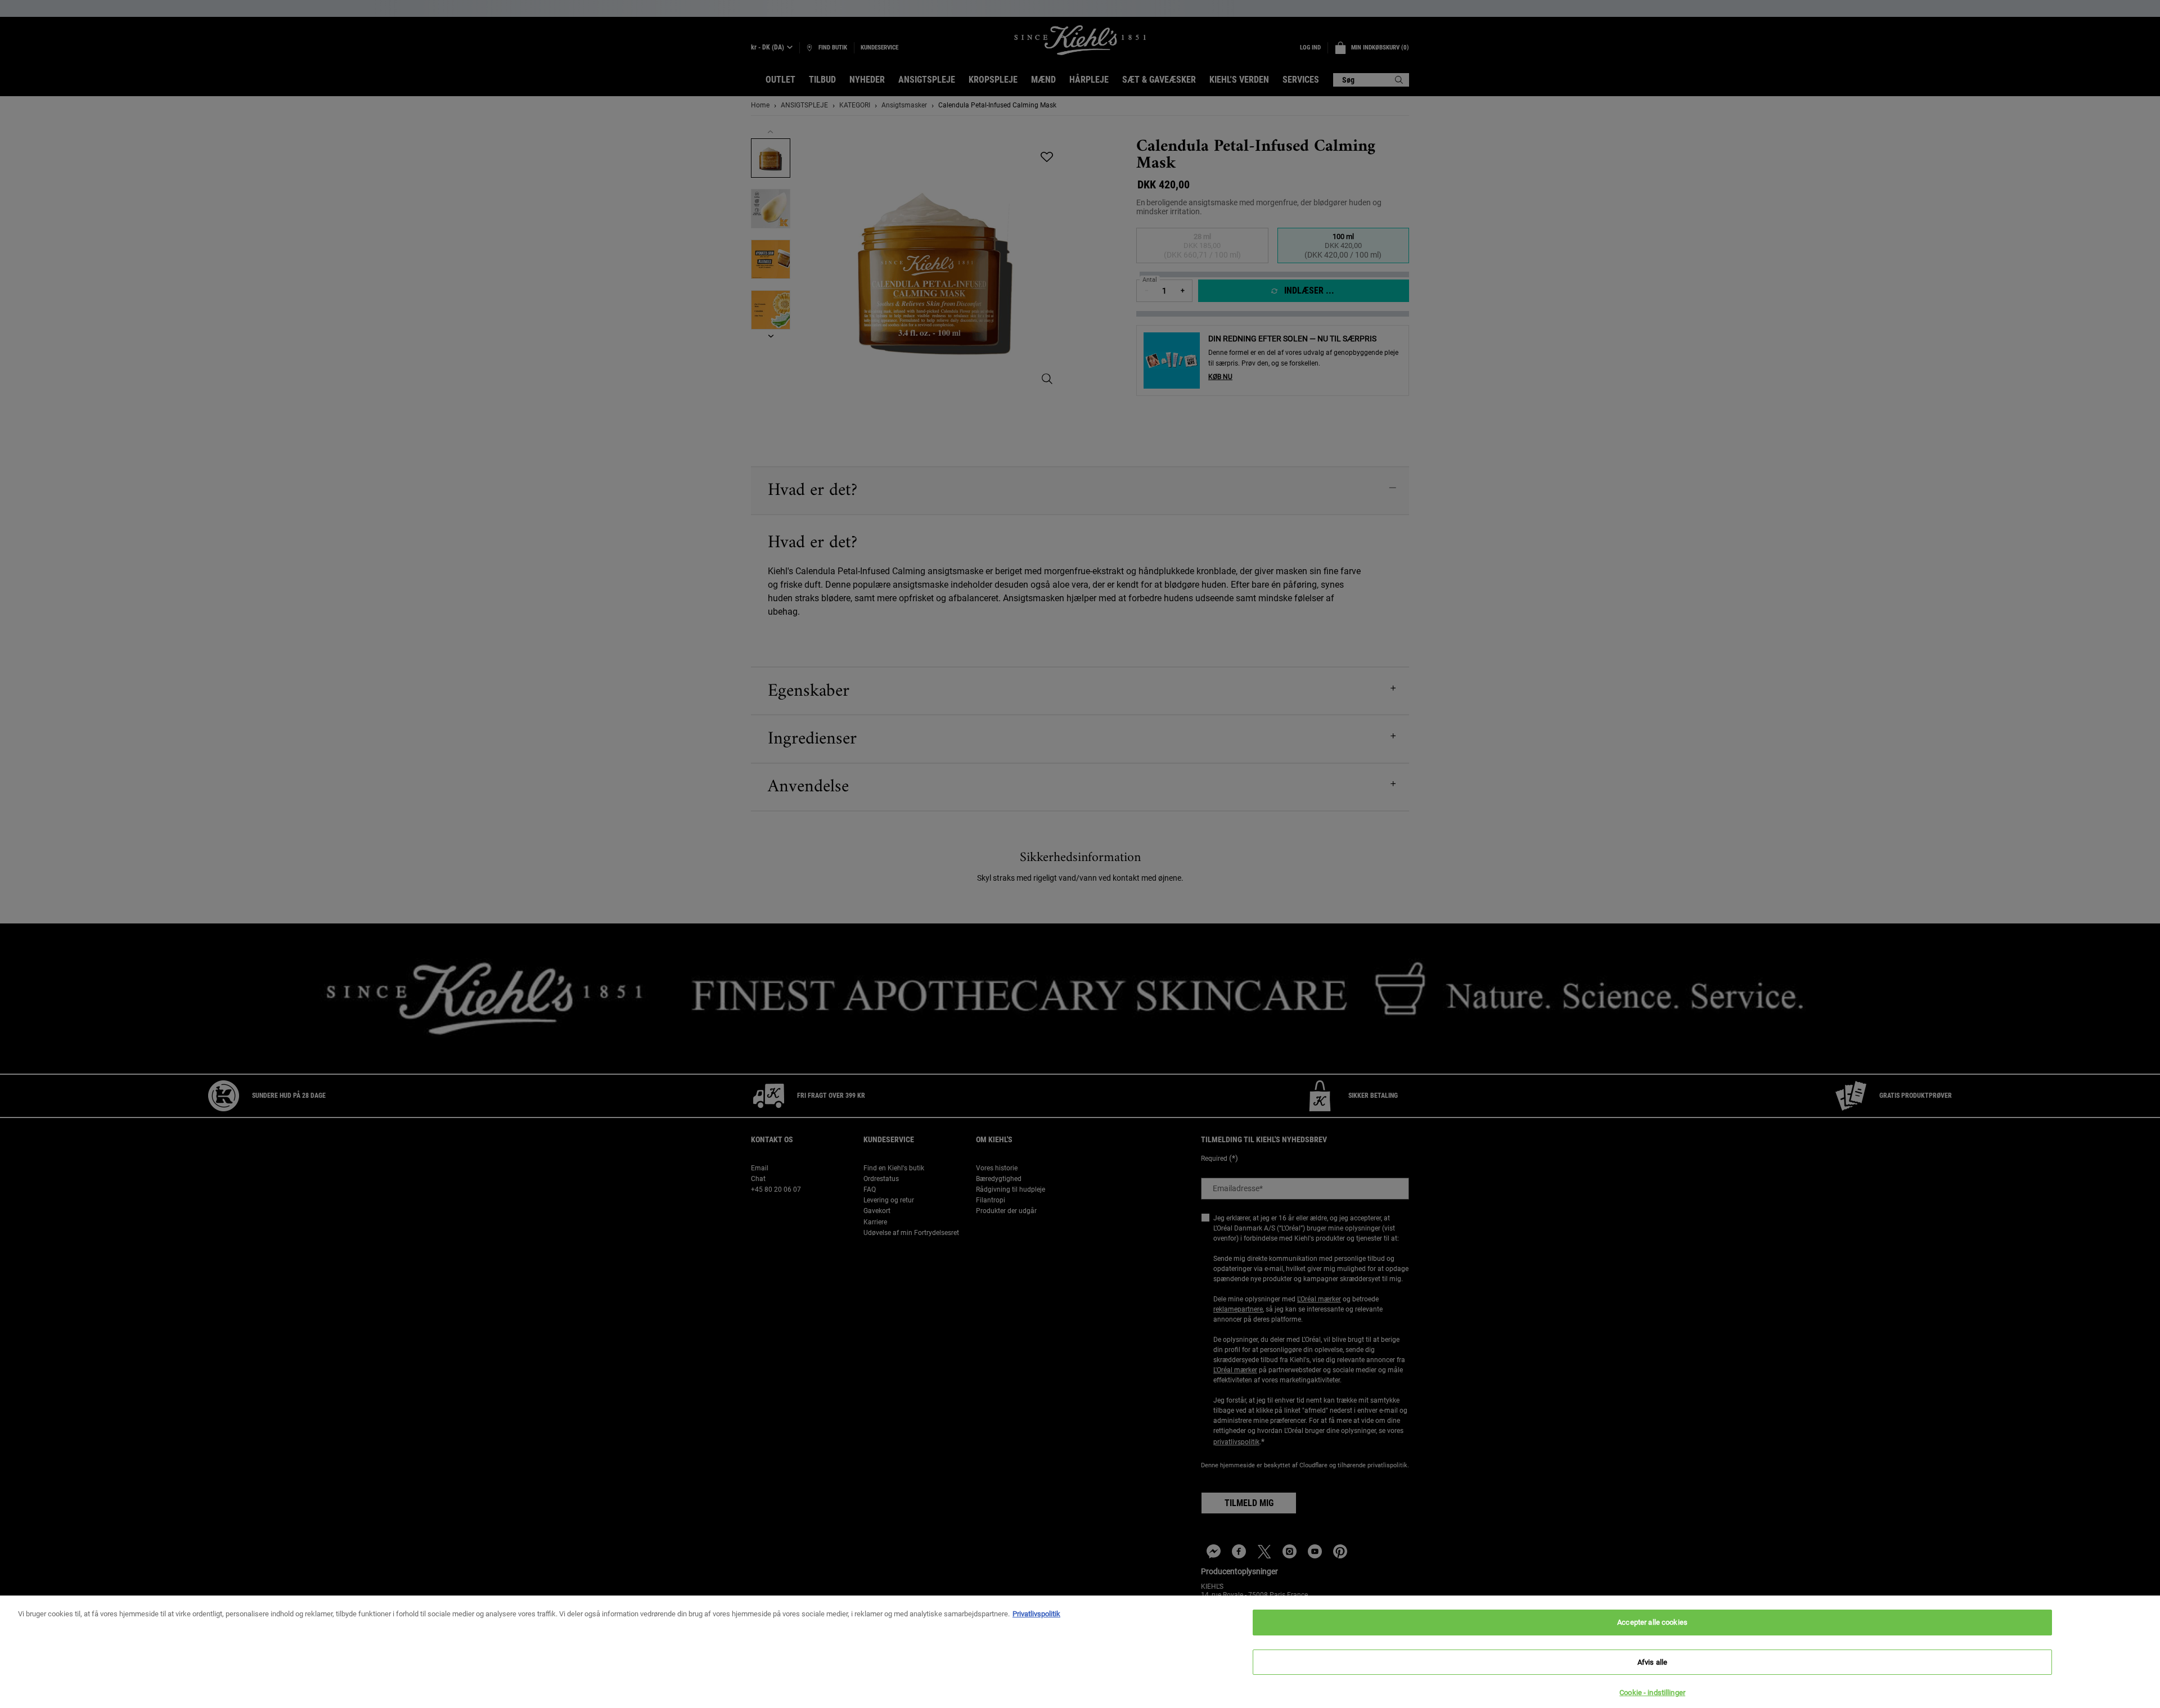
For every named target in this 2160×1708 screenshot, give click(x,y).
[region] (1080, 1652)
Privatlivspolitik (1036, 1614)
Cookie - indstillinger (1652, 1693)
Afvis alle (1652, 1662)
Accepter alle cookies (1652, 1622)
